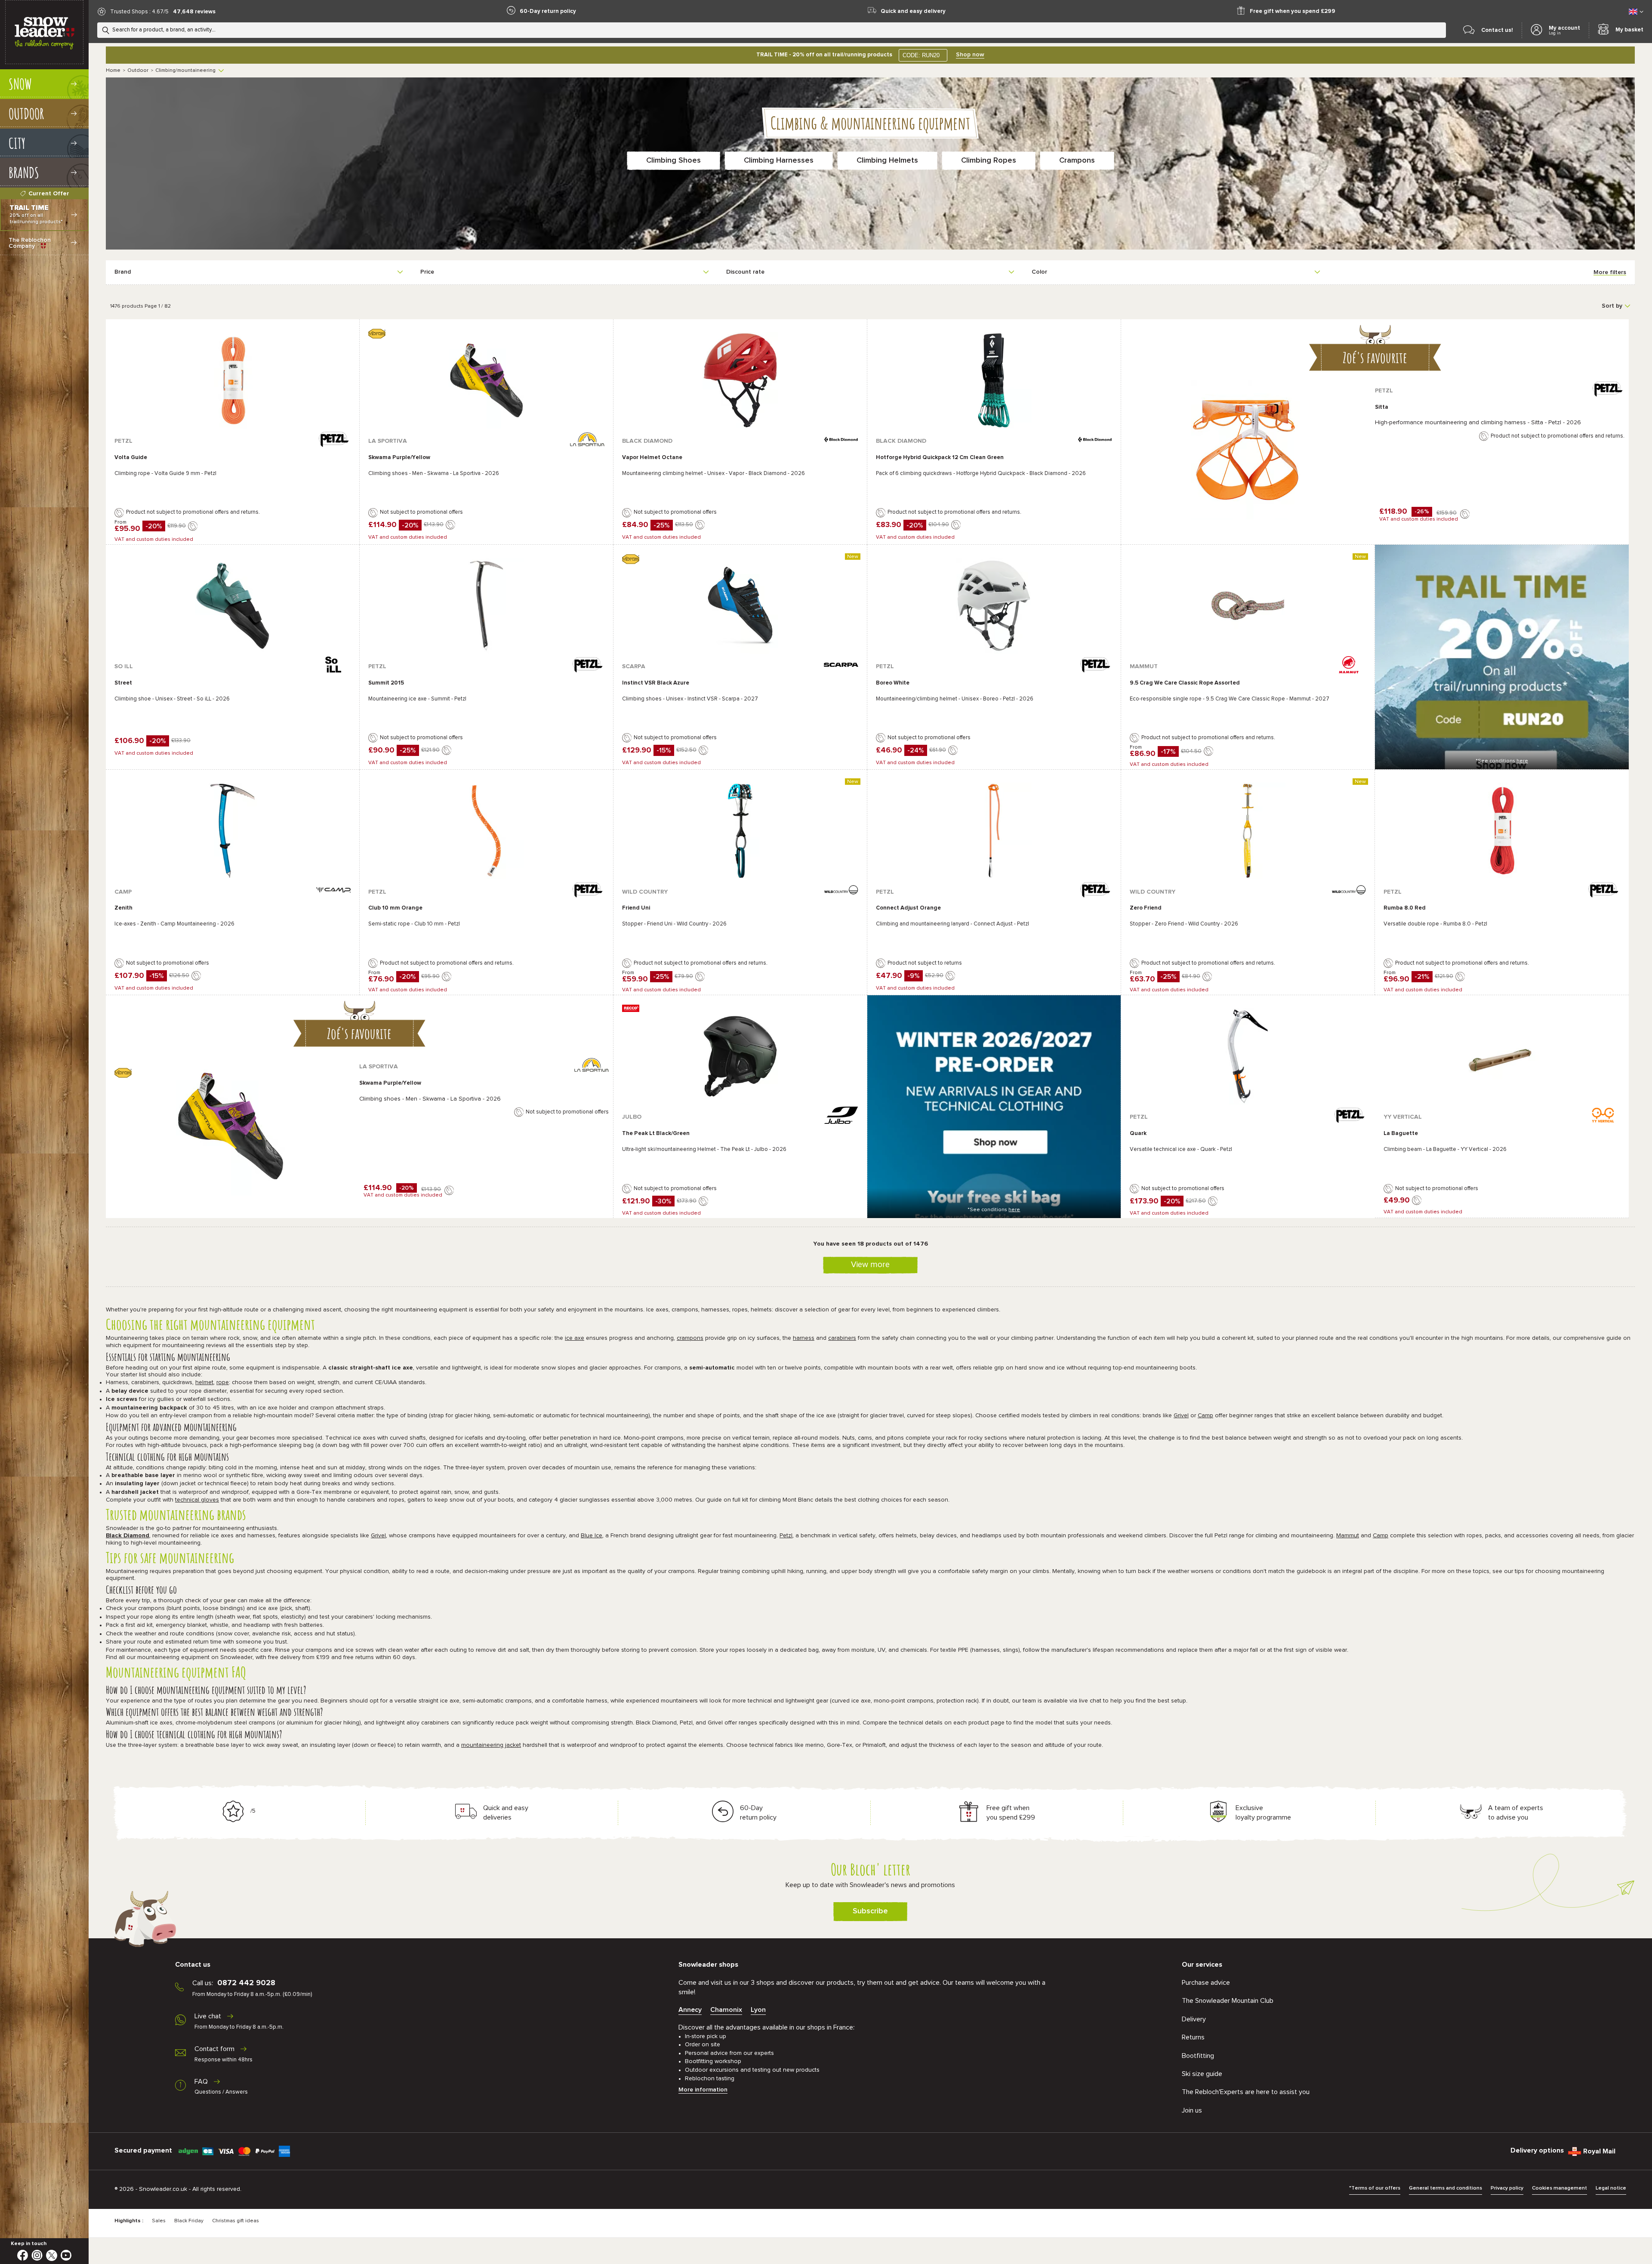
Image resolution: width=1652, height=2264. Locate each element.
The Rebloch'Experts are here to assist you (1246, 2092)
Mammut (1348, 1536)
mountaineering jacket (491, 1745)
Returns (1193, 2037)
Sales (159, 2221)
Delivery (1194, 2019)
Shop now (970, 55)
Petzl (786, 1536)
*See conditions (1502, 761)
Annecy (690, 2010)
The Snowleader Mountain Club (1228, 2001)
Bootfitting (1198, 2056)
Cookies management (1560, 2188)
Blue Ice (592, 1536)
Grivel (1181, 1416)
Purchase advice (1206, 1983)
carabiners (842, 1338)
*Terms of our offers (1375, 2188)
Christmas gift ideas (236, 2221)
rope (223, 1382)
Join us (1192, 2110)
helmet (204, 1382)
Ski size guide (1202, 2074)
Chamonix (726, 2010)
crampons (690, 1338)
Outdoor (138, 71)
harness (804, 1338)
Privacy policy (1507, 2188)
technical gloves (197, 1500)
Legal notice (1611, 2188)
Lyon (758, 2010)
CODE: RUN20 (921, 55)
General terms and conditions (1445, 2188)
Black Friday (189, 2221)
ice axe (575, 1338)
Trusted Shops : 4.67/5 (139, 12)
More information (703, 2090)
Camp (1205, 1416)
